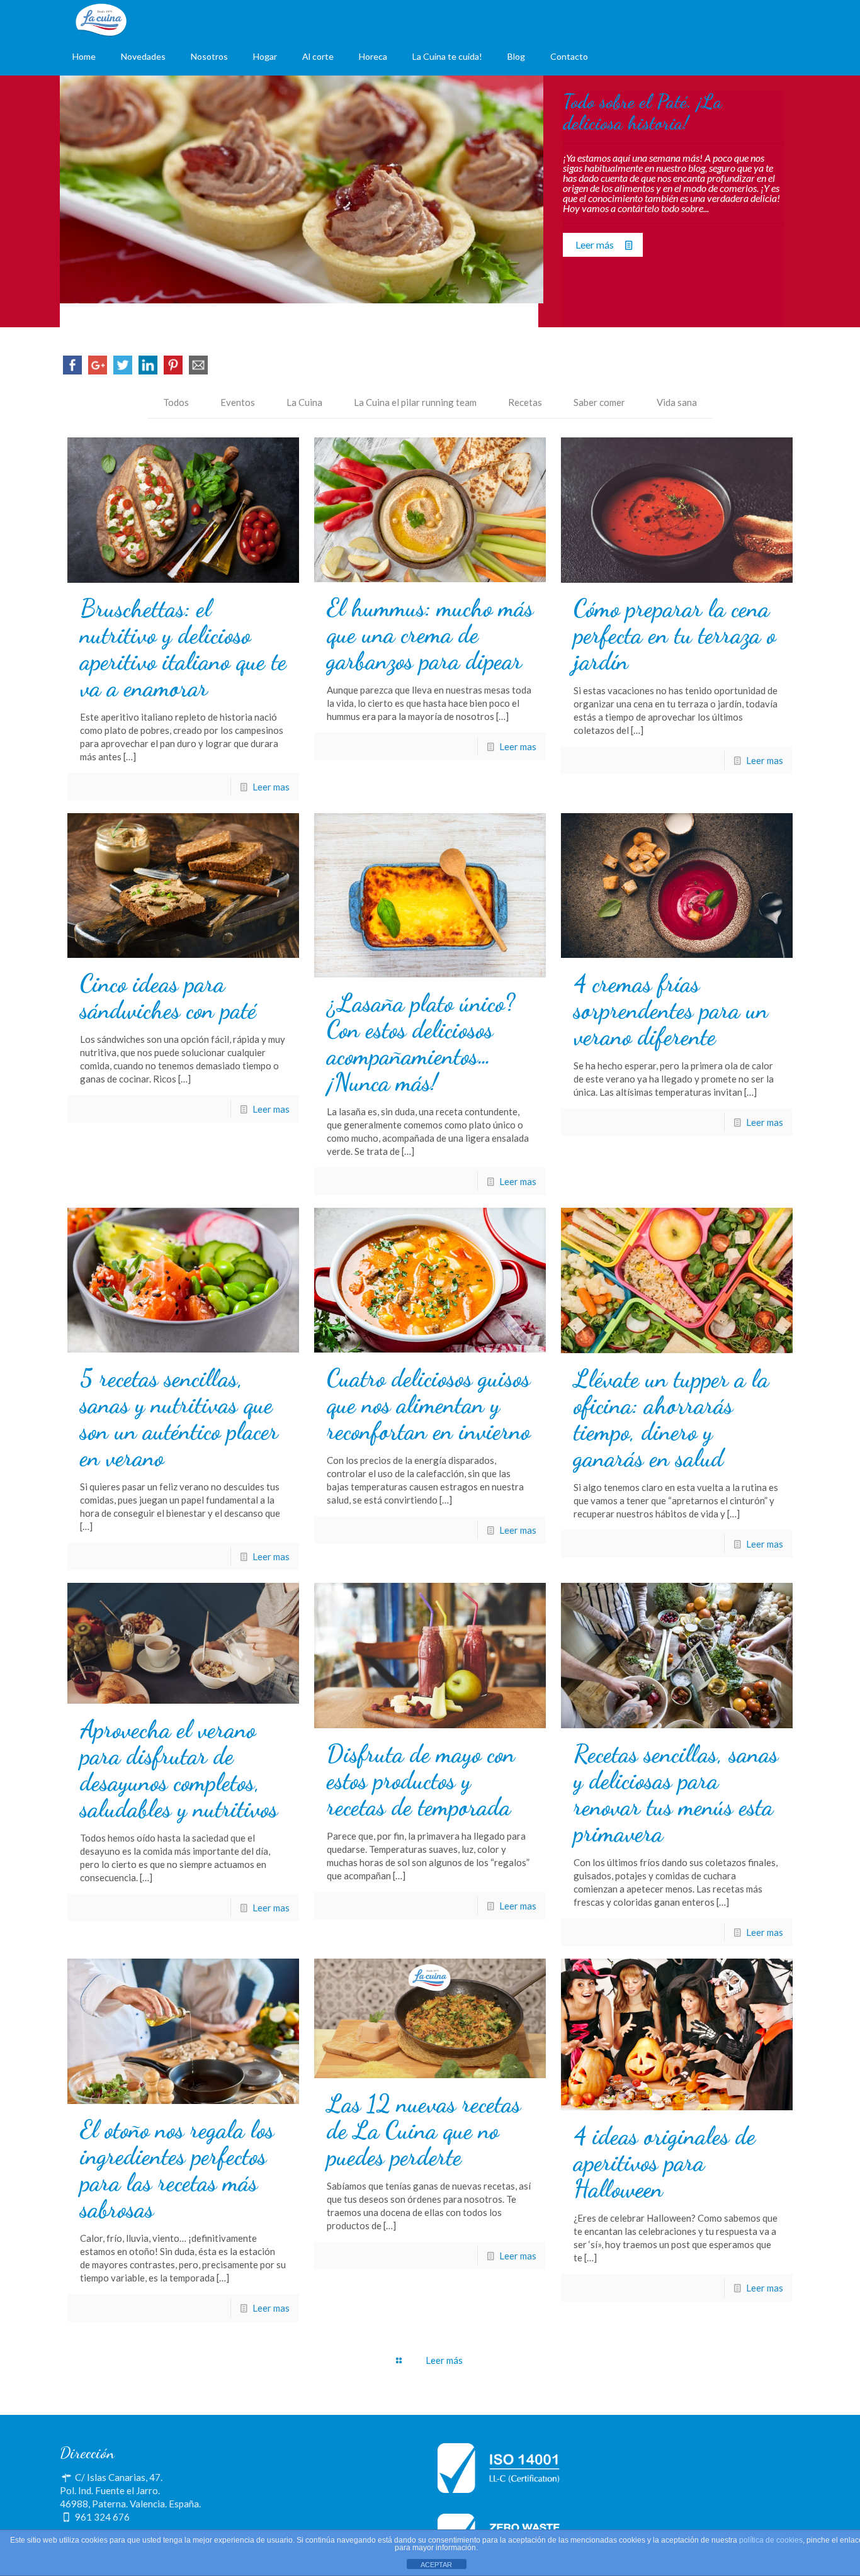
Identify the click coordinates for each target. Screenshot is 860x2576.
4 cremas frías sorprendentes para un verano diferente (671, 1010)
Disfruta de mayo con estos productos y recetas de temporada (421, 1780)
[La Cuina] (101, 19)
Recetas (525, 402)
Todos (176, 402)
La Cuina (304, 402)
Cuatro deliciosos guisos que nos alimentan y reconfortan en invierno (428, 1405)
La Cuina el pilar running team (415, 402)
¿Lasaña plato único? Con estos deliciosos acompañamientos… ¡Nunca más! (421, 1043)
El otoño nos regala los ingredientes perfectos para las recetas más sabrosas (177, 2169)
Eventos (238, 402)
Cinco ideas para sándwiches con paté (168, 997)
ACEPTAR (436, 2565)
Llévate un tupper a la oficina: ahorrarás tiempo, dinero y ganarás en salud (671, 1419)
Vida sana (677, 402)
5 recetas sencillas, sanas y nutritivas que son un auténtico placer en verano (179, 1418)
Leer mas (271, 787)
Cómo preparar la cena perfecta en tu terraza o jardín (675, 635)
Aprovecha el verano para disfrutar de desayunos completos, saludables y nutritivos (179, 1769)
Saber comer (599, 402)
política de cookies (771, 2540)
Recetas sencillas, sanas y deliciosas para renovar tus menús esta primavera (676, 1794)
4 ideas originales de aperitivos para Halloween (665, 2163)
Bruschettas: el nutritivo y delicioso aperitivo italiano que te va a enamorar (183, 648)
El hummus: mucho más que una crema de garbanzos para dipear (430, 634)
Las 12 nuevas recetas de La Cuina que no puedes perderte (424, 2130)
